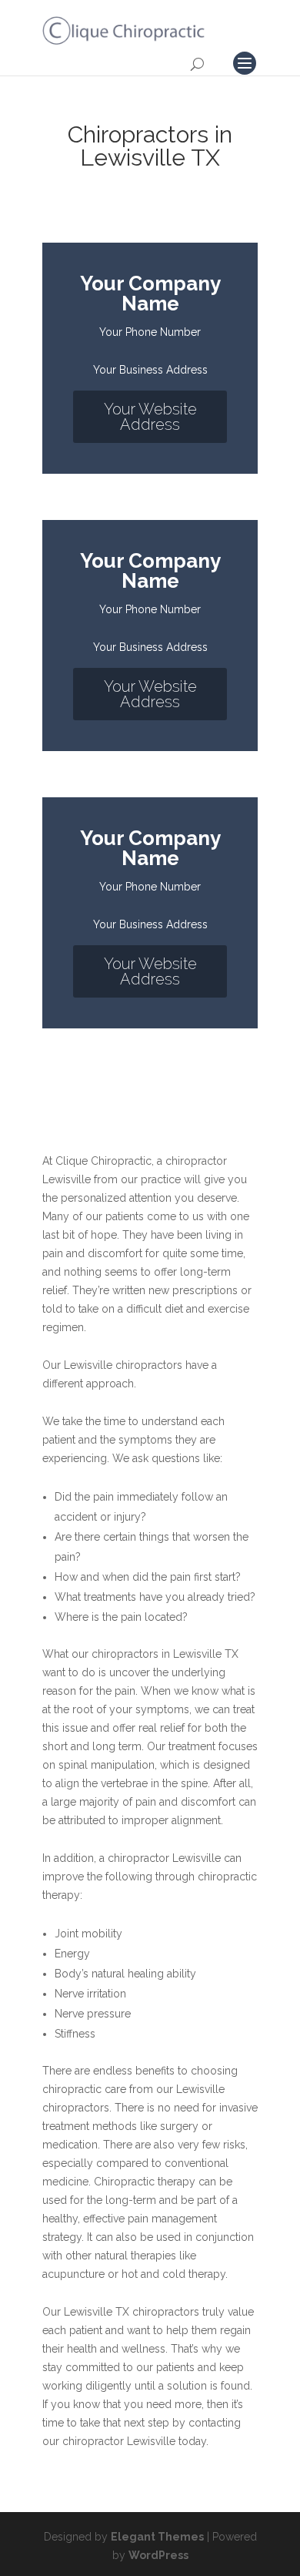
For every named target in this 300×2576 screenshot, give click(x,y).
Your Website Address (150, 417)
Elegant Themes (157, 2537)
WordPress (158, 2555)
